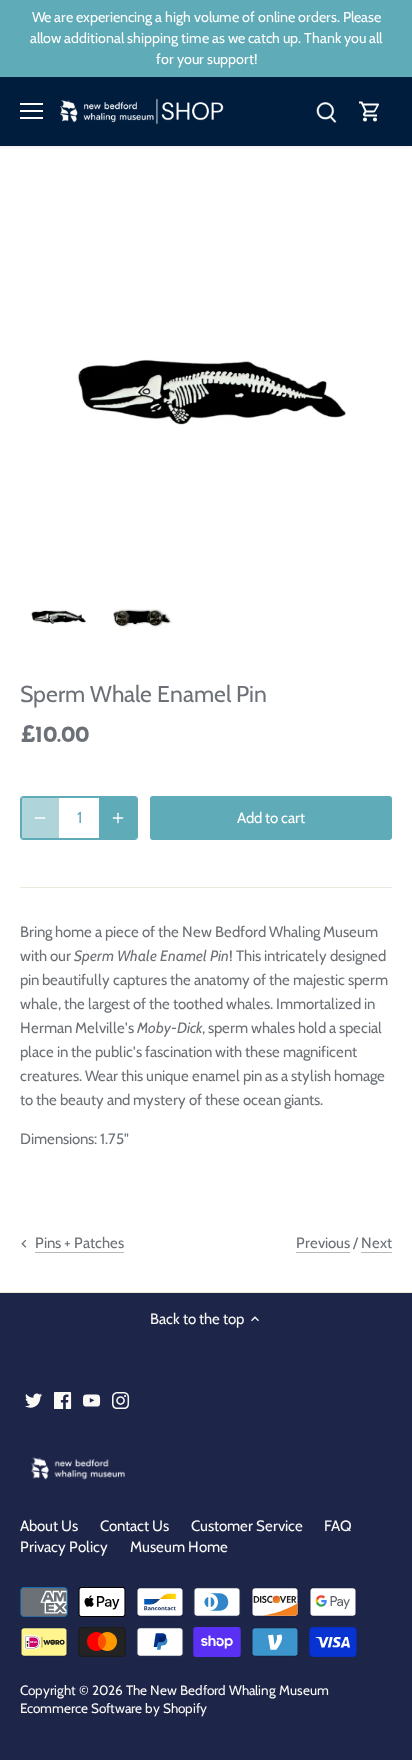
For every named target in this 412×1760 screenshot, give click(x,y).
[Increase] (118, 818)
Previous (323, 1243)
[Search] (326, 111)
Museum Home (179, 1547)
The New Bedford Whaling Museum (227, 1690)
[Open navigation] (31, 111)
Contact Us (134, 1526)
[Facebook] (62, 1400)
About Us (49, 1526)
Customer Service (247, 1526)
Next (376, 1243)
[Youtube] (91, 1400)
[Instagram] (120, 1400)
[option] (57, 615)
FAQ (338, 1526)
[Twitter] (33, 1400)
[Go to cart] (370, 111)
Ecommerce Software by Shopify (113, 1708)
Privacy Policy (64, 1547)
